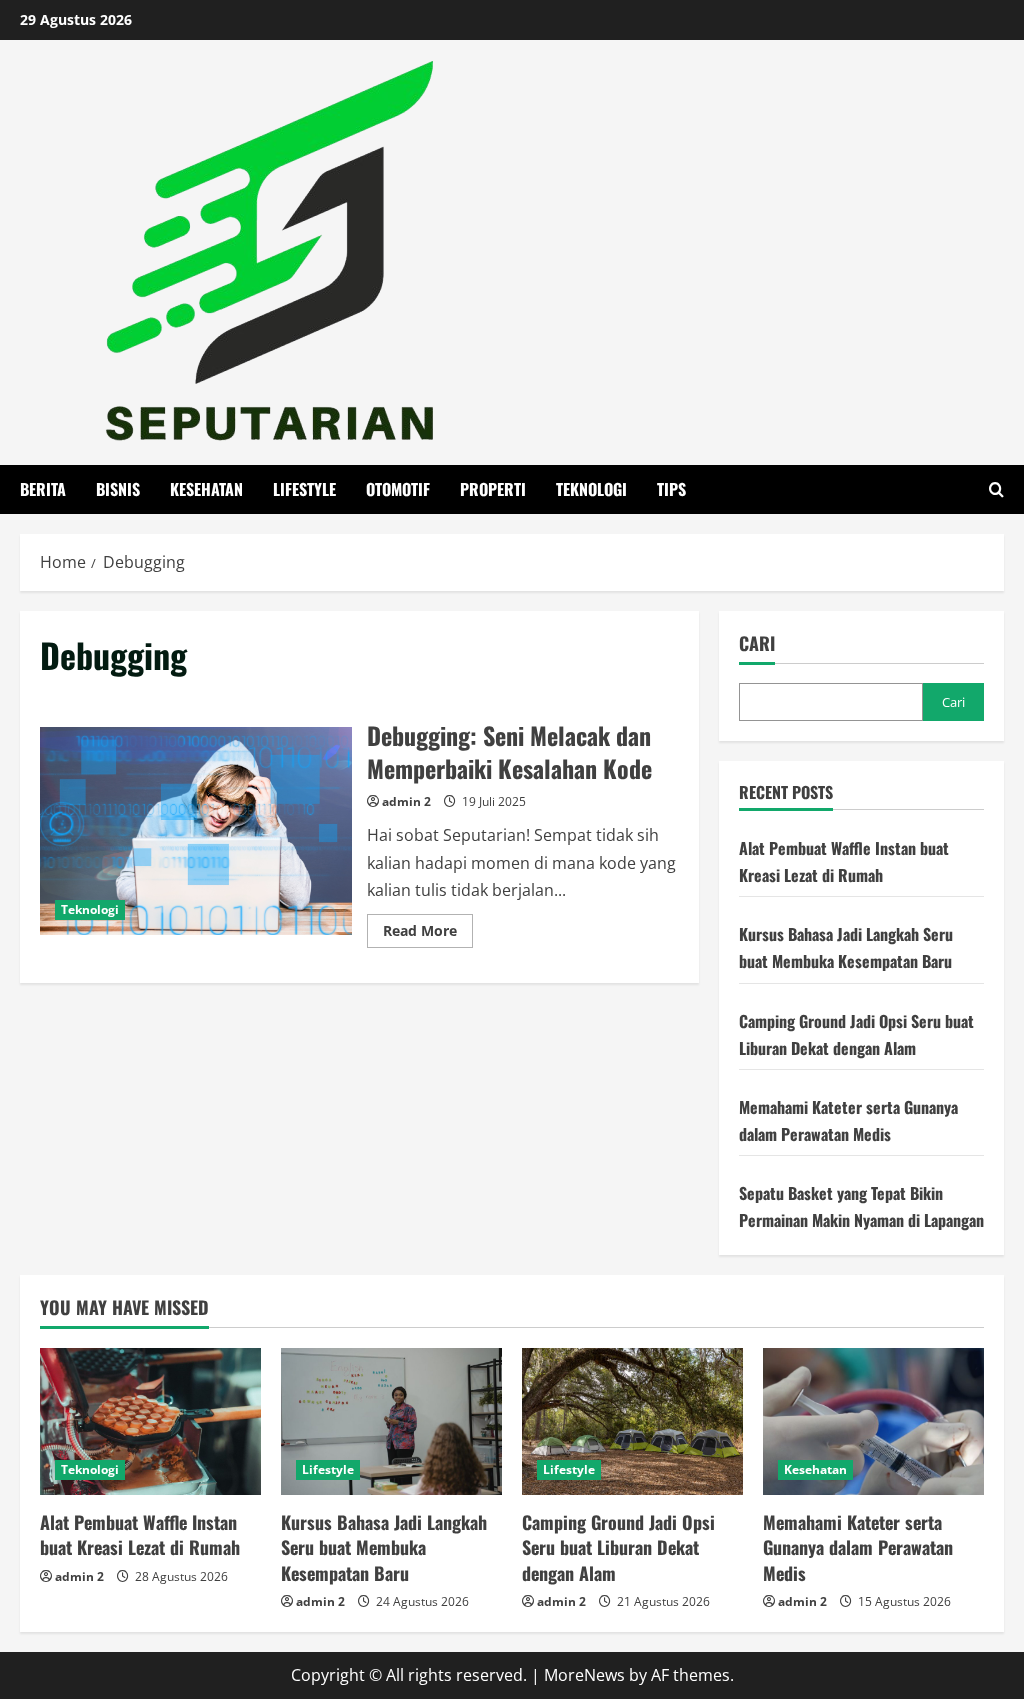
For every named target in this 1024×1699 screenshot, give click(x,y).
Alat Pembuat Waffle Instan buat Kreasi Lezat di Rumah (140, 1534)
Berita (43, 489)
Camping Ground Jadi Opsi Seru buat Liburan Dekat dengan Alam (618, 1547)
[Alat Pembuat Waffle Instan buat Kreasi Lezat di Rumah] (150, 1421)
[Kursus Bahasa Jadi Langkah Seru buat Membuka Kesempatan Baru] (391, 1421)
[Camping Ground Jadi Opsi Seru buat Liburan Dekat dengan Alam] (632, 1421)
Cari (757, 643)
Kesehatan (206, 489)
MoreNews (584, 1675)
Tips (671, 489)
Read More (428, 934)
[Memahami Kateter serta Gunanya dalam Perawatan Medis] (873, 1421)
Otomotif (398, 489)
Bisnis (118, 489)
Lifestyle (304, 489)
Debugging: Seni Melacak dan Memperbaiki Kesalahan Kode (196, 831)
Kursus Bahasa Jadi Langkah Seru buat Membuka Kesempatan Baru (384, 1547)
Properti (493, 489)
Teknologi (591, 489)
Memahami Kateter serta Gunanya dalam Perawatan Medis (858, 1547)
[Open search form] (996, 489)
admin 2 (406, 801)
